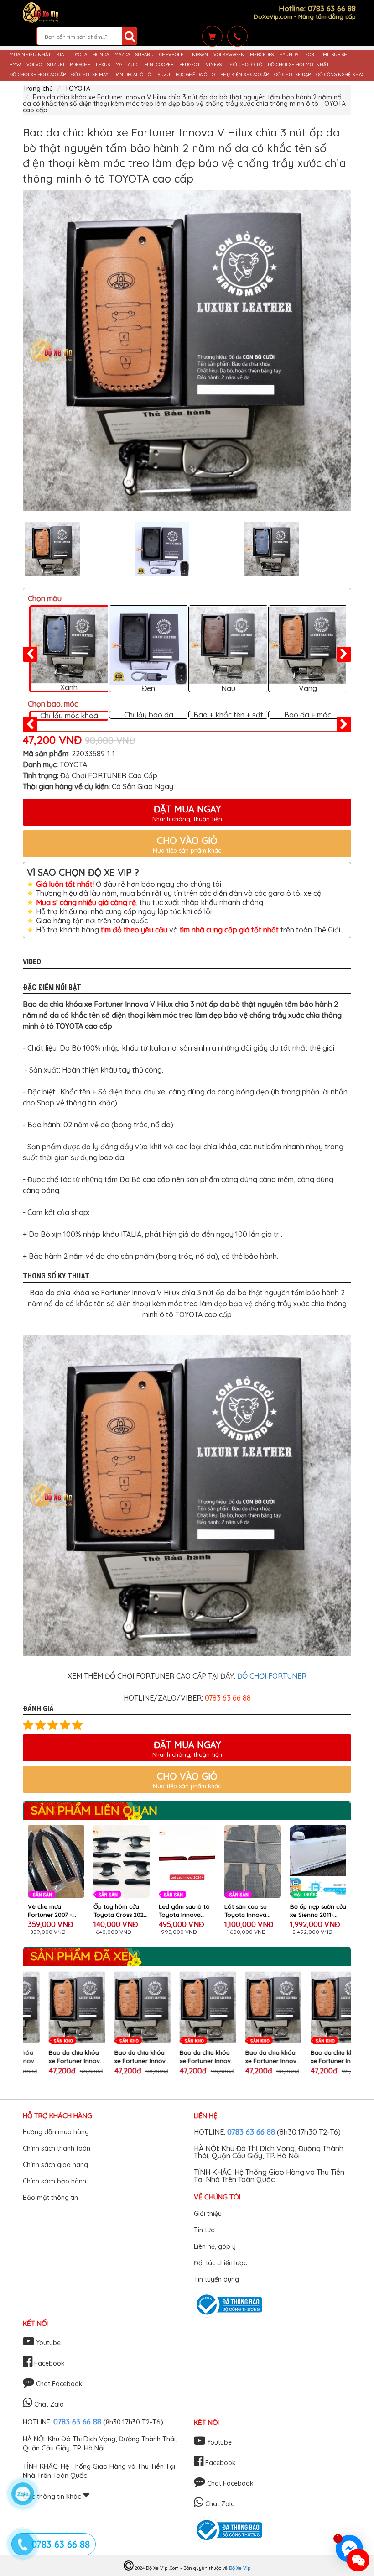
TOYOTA (78, 55)
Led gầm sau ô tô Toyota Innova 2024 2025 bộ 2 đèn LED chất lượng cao (187, 1911)
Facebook (49, 2363)
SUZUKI (56, 65)
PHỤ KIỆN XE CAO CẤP (244, 75)
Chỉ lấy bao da (149, 715)
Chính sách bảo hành (55, 2181)
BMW (15, 65)
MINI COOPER (159, 65)
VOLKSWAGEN (229, 55)
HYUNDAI (289, 55)
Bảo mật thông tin (50, 2198)
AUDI (133, 65)
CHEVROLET (173, 55)
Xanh (69, 687)
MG (119, 65)
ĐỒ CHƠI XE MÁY (90, 75)
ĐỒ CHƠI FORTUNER (272, 1676)
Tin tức (204, 2230)
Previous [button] (16, 549)
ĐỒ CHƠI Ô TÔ (246, 65)
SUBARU (145, 55)
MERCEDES (262, 55)
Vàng (308, 688)
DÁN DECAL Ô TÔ (132, 75)
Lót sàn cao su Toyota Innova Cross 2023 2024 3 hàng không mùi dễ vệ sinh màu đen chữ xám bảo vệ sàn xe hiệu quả (252, 1911)
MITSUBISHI (336, 55)
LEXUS (103, 65)
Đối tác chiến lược (220, 2263)
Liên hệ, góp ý (215, 2246)
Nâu (228, 688)
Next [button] (358, 549)
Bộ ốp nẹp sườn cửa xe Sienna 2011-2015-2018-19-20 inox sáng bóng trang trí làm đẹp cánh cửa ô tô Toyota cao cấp (318, 1911)
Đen (148, 688)
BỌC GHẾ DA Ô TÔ (195, 75)
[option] (187, 351)
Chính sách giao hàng (55, 2165)
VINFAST (215, 65)
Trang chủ (38, 89)
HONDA (101, 55)
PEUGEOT (190, 65)
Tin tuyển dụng (216, 2279)
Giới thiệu (208, 2214)
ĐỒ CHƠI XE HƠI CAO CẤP (38, 75)
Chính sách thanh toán (57, 2148)
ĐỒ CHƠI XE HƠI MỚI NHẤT (299, 65)
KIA (60, 55)
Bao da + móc (308, 715)
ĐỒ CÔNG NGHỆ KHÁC (340, 75)
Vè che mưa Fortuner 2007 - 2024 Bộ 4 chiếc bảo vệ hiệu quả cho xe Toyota (51, 1911)
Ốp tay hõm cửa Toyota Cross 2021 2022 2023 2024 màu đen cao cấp (120, 1911)
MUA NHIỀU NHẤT (30, 55)
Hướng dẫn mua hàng (56, 2132)
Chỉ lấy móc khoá (69, 716)
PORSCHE (80, 65)
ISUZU (163, 75)
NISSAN (200, 55)
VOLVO (34, 65)
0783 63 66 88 (251, 2132)
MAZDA (122, 55)
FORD (311, 55)
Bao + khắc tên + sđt (228, 715)
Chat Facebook (58, 2384)
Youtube (47, 2343)
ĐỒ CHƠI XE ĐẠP (292, 75)
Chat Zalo (48, 2404)
